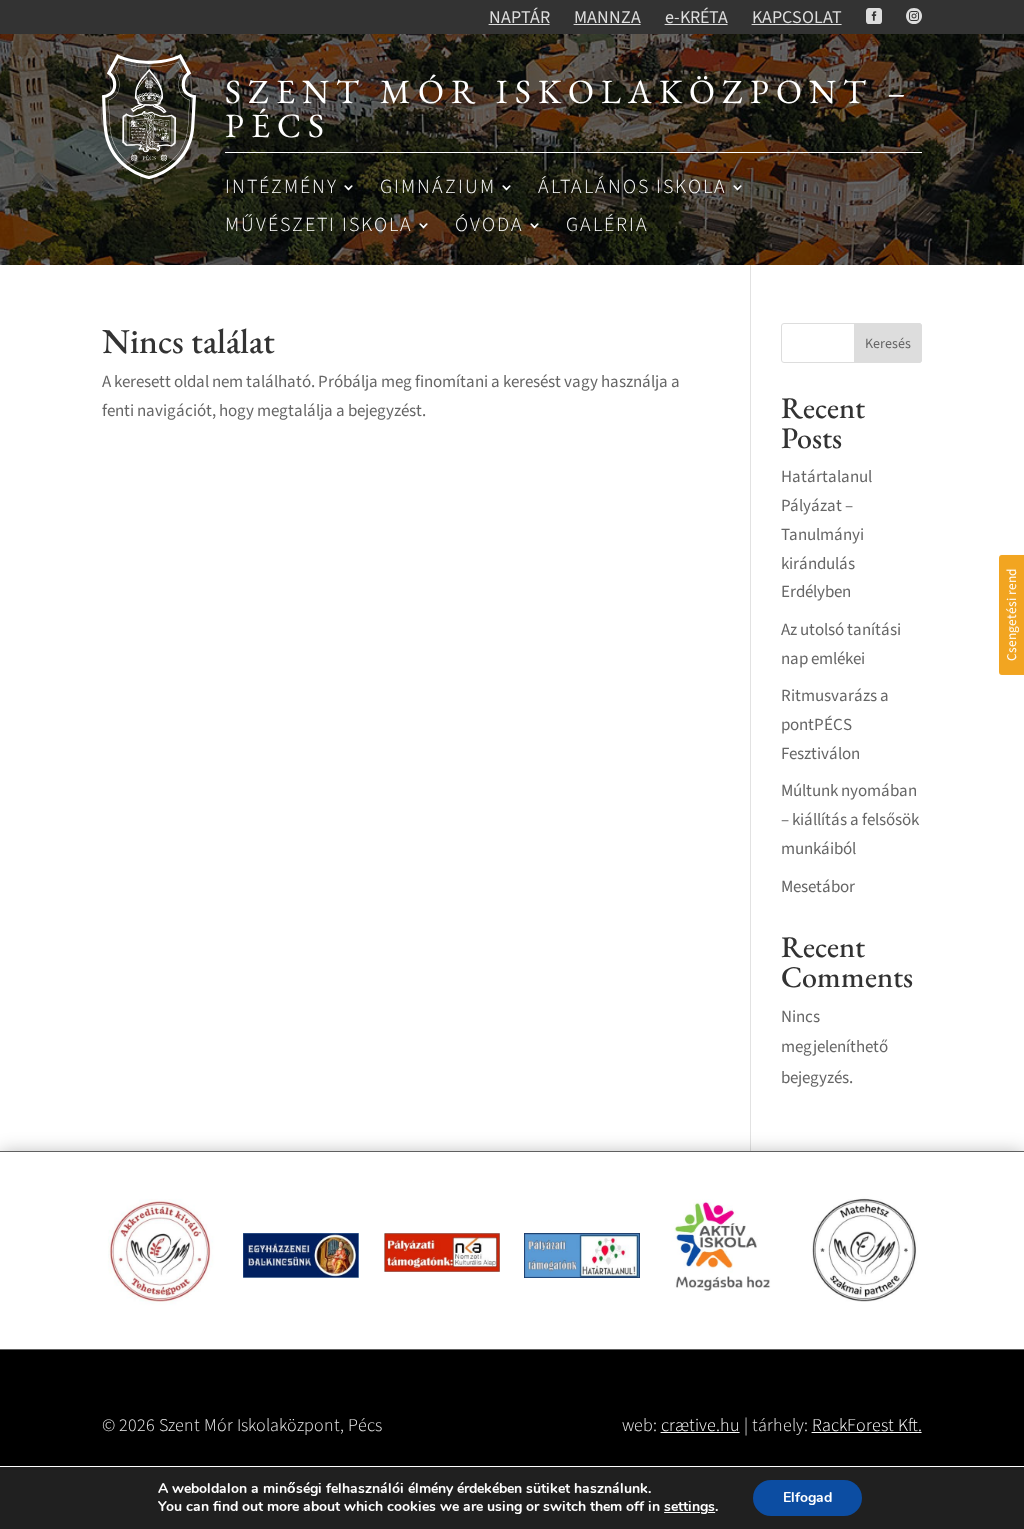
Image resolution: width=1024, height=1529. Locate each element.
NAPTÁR (519, 17)
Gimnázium (438, 188)
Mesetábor (818, 887)
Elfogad (807, 1497)
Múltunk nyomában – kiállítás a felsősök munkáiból (850, 820)
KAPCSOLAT (797, 17)
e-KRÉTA (696, 17)
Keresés (888, 344)
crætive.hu (700, 1425)
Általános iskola (632, 188)
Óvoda (489, 226)
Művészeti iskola (319, 226)
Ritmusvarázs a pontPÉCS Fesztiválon (835, 725)
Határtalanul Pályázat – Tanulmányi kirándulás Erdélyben (826, 535)
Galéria (607, 226)
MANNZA (607, 17)
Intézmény (281, 188)
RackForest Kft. (867, 1425)
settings (689, 1507)
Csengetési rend (1011, 614)
